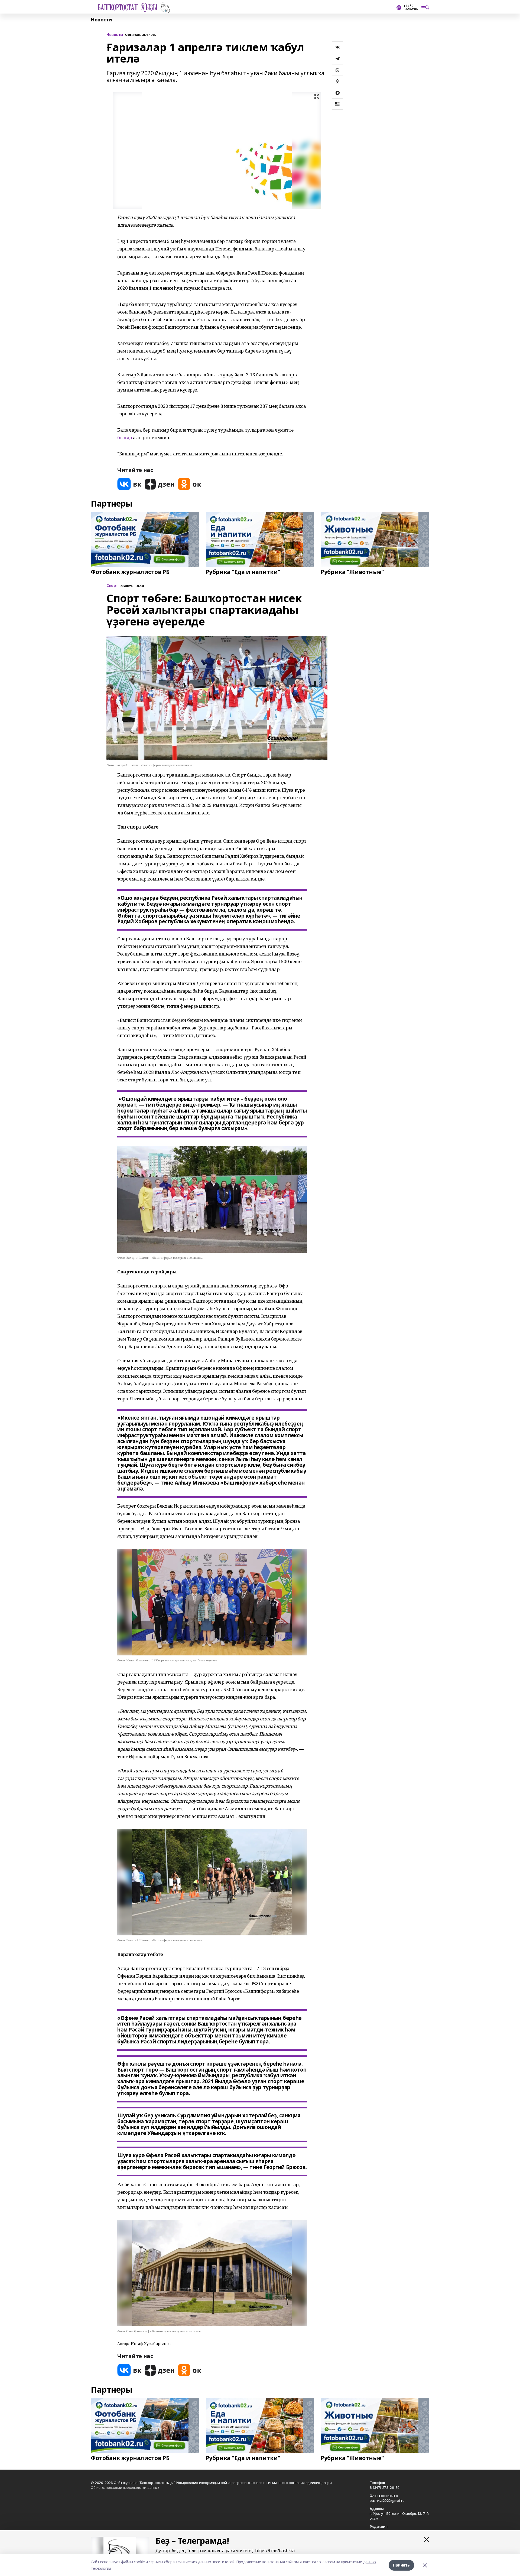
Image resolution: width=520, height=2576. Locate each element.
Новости (101, 20)
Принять (401, 2565)
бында (125, 437)
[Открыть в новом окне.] (129, 484)
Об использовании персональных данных (125, 2487)
